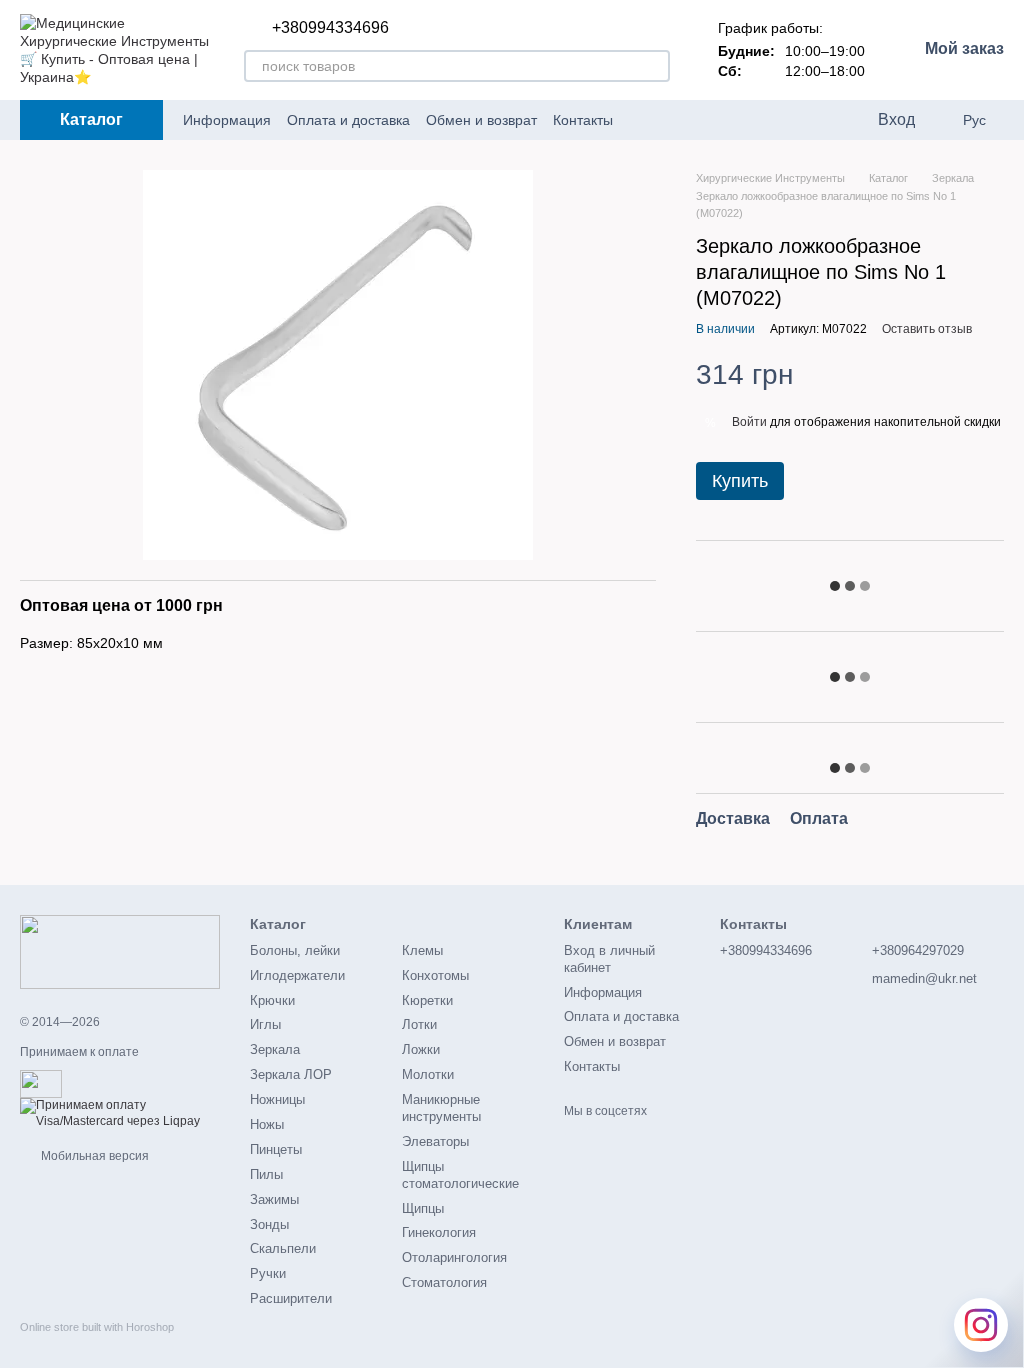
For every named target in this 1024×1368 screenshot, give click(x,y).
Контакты (583, 120)
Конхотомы (435, 975)
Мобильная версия (93, 1156)
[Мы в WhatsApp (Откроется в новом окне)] (713, 120)
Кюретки (427, 1000)
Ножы (267, 1124)
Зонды (269, 1224)
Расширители (291, 1298)
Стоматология (444, 1282)
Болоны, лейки (295, 950)
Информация (227, 120)
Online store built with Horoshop (97, 1327)
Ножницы (277, 1099)
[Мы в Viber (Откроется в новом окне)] (689, 120)
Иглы (265, 1024)
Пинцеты (276, 1149)
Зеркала (275, 1049)
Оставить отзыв (927, 329)
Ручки (268, 1273)
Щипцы (423, 1208)
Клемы (422, 950)
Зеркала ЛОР (291, 1074)
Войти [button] (749, 422)
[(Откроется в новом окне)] (41, 1083)
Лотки (419, 1024)
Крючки (272, 1000)
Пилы (266, 1174)
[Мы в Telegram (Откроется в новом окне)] (665, 120)
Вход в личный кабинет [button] (609, 959)
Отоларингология (454, 1257)
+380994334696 (330, 28)
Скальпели (283, 1248)
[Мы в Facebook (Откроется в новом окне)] (641, 120)
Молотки (428, 1074)
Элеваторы (435, 1141)
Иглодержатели (297, 975)
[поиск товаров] (654, 66)
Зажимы (274, 1199)
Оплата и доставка (348, 120)
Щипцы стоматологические (460, 1175)
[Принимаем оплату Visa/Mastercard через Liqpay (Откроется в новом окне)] (120, 1113)
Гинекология (439, 1232)
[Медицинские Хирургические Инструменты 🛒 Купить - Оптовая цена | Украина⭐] (120, 951)
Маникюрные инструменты (441, 1108)
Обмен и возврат (481, 120)
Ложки (421, 1049)
